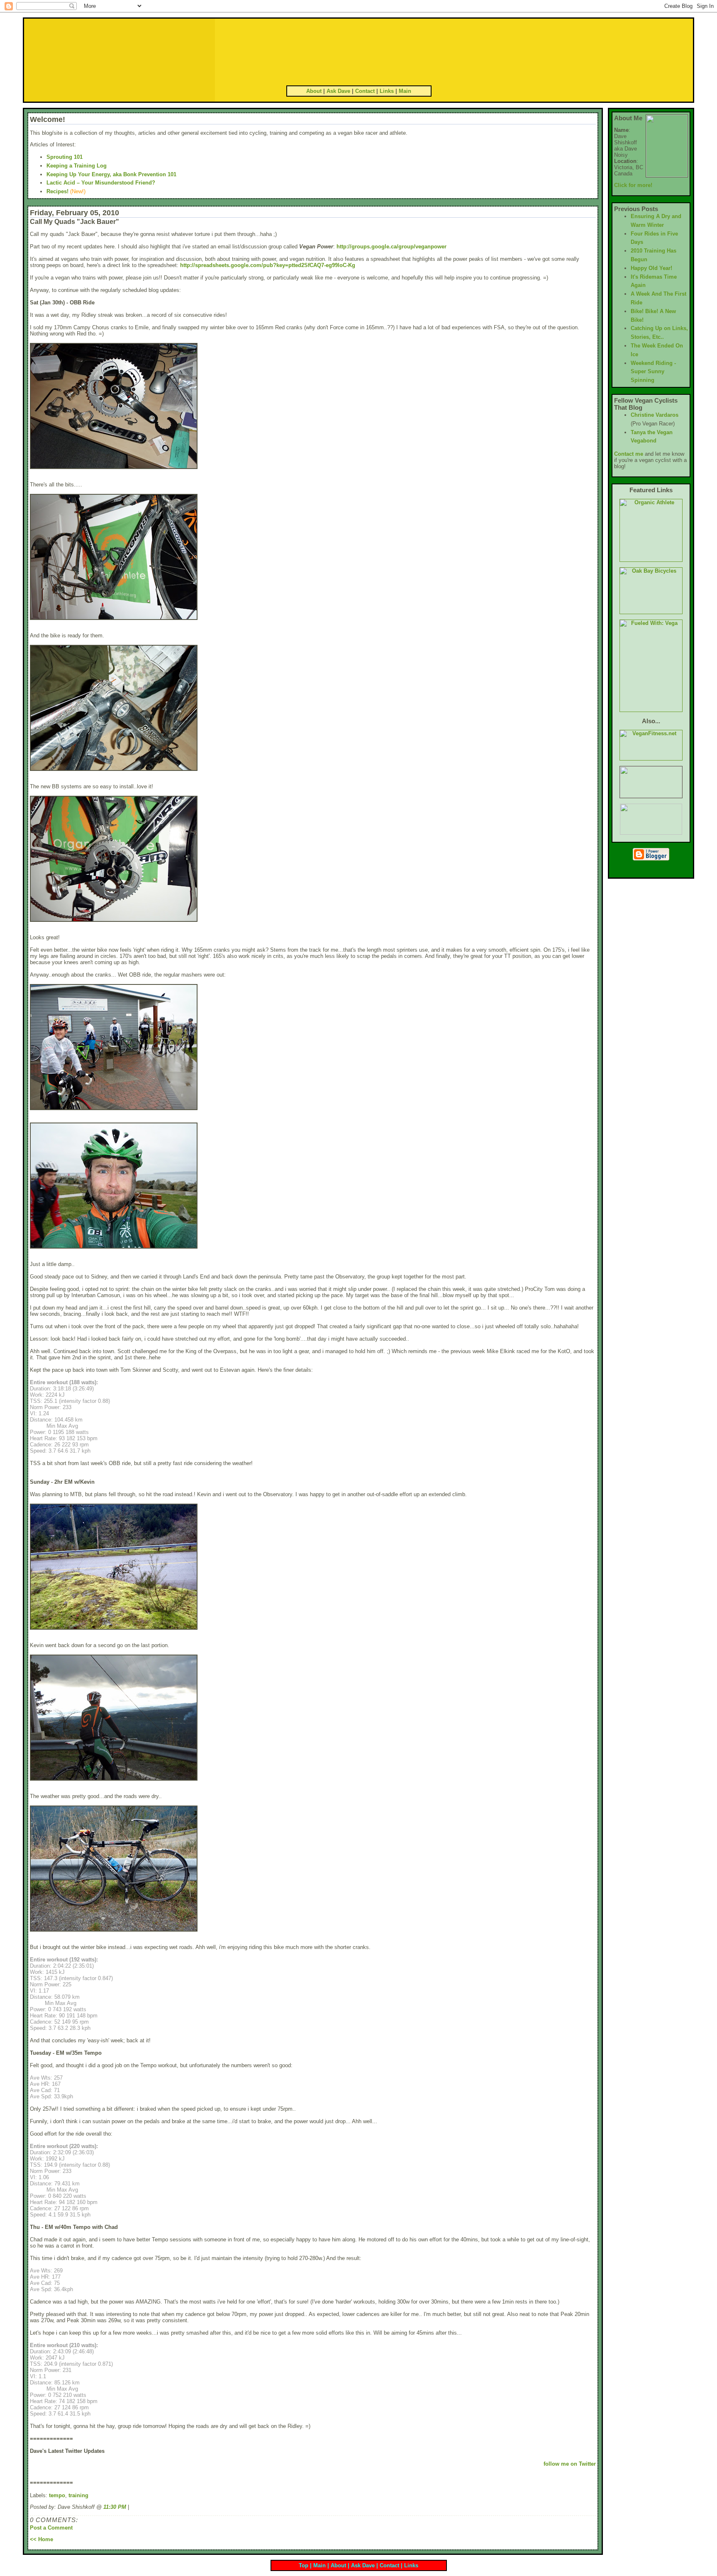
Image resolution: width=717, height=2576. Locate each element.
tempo (57, 2495)
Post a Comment (51, 2528)
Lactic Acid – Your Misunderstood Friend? (101, 183)
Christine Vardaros (655, 415)
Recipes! (57, 191)
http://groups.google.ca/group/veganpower (391, 247)
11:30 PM (115, 2507)
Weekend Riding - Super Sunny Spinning (653, 372)
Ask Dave (338, 91)
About (314, 91)
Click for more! (633, 185)
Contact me (629, 454)
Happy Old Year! (651, 268)
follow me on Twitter (570, 2464)
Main (405, 91)
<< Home (41, 2539)
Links (387, 91)
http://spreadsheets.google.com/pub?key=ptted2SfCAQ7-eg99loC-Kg (268, 265)
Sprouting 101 (65, 157)
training (78, 2495)
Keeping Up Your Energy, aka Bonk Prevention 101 (111, 174)
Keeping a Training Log (77, 166)
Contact (365, 91)
